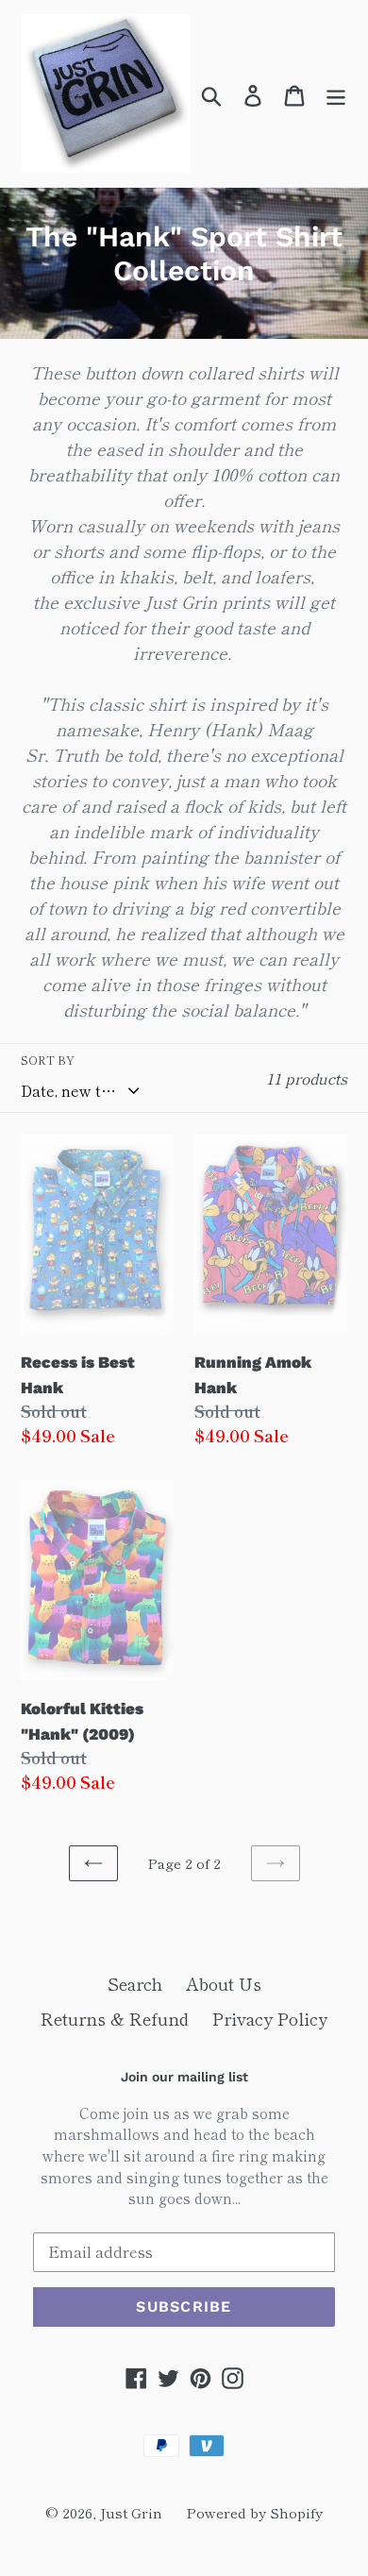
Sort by (48, 1060)
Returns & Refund (115, 2018)
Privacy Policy (270, 2018)
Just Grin (131, 2512)
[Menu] (336, 93)
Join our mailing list (184, 2077)
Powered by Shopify (254, 2512)
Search (135, 1983)
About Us (224, 1983)
